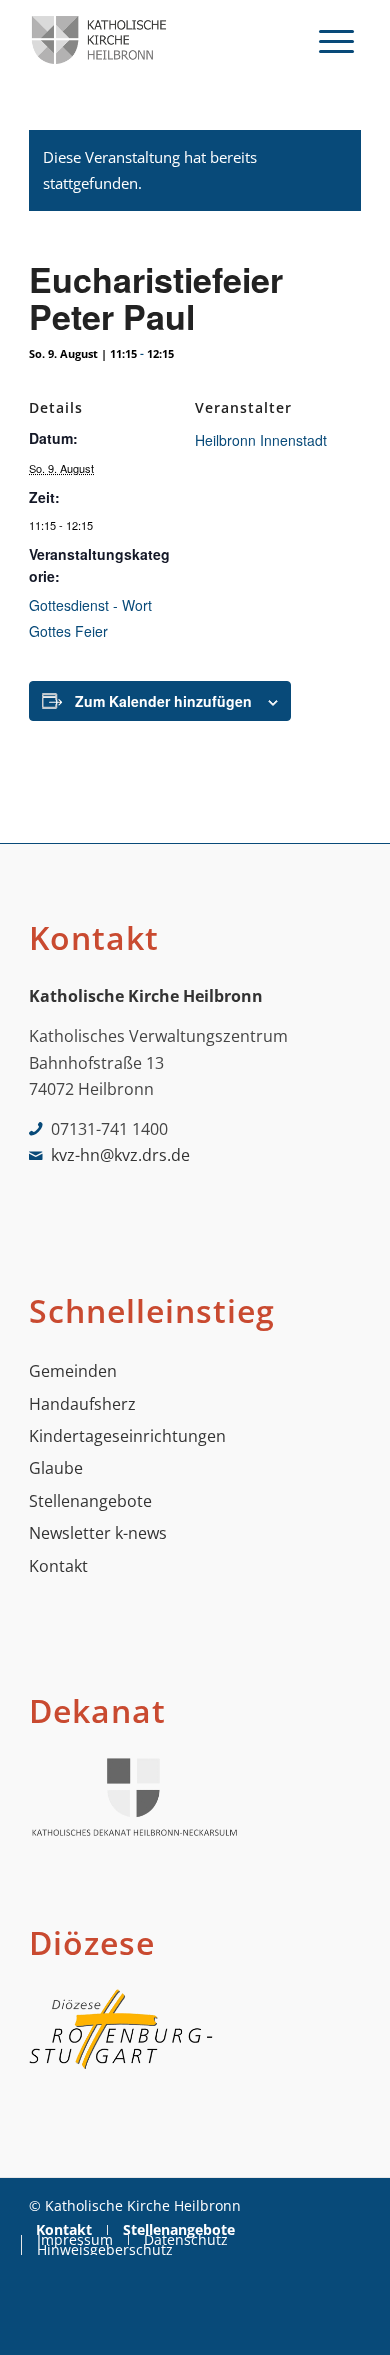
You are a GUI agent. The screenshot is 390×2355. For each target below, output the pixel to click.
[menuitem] (336, 40)
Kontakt (58, 1566)
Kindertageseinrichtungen (127, 1436)
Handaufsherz (82, 1404)
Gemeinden (73, 1371)
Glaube (56, 1468)
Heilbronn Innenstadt (261, 440)
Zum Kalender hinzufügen (163, 701)
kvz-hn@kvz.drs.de (120, 1155)
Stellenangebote (90, 1501)
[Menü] (336, 40)
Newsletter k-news (98, 1533)
